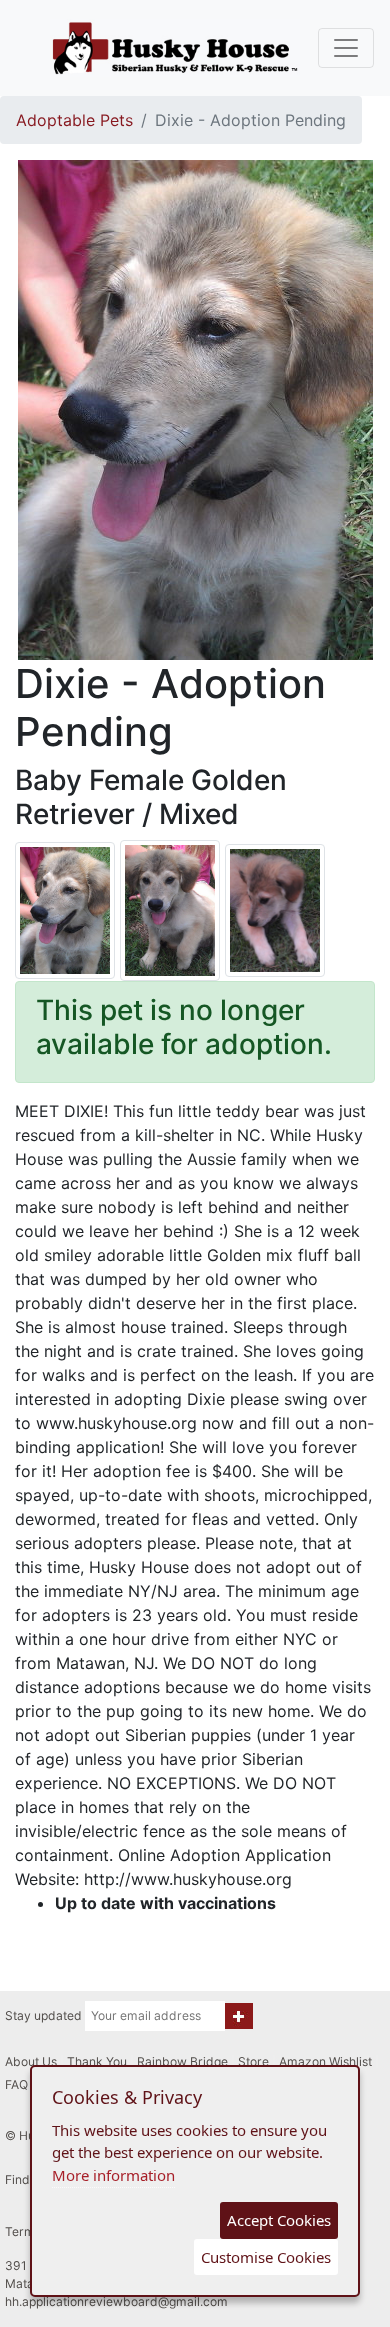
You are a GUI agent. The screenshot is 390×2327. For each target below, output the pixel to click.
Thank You (97, 2061)
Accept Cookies (279, 2220)
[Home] (175, 48)
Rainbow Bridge (182, 2061)
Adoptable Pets (74, 120)
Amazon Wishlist (325, 2061)
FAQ (16, 2084)
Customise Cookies (266, 2257)
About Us (31, 2061)
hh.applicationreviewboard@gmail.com (116, 2301)
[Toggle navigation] (346, 48)
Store (253, 2061)
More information (113, 2175)
